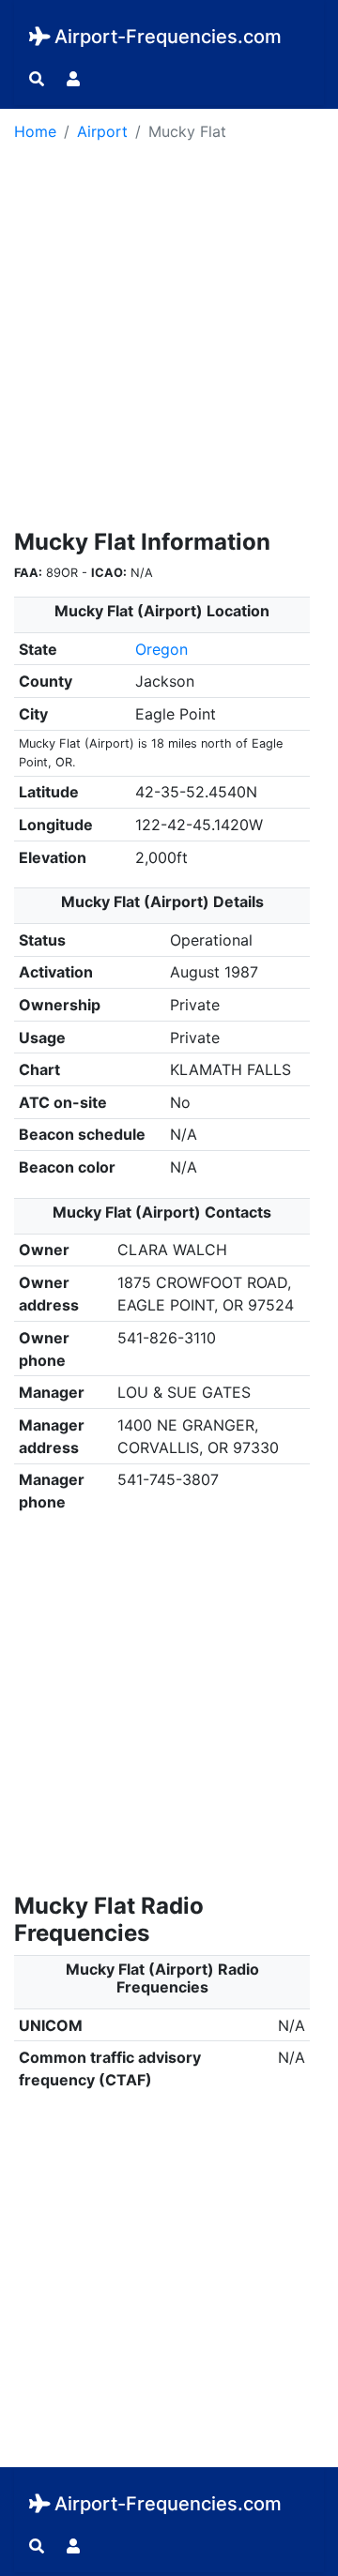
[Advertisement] (169, 341)
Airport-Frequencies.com (168, 37)
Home (35, 131)
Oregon (161, 649)
